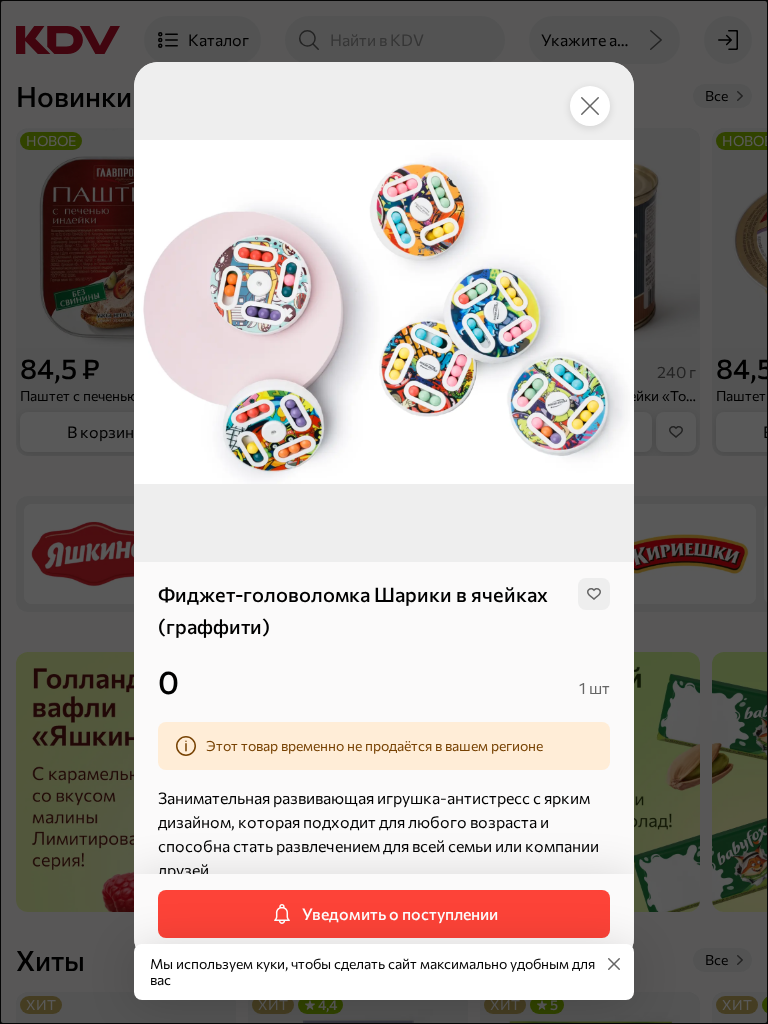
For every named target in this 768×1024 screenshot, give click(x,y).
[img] (594, 594)
